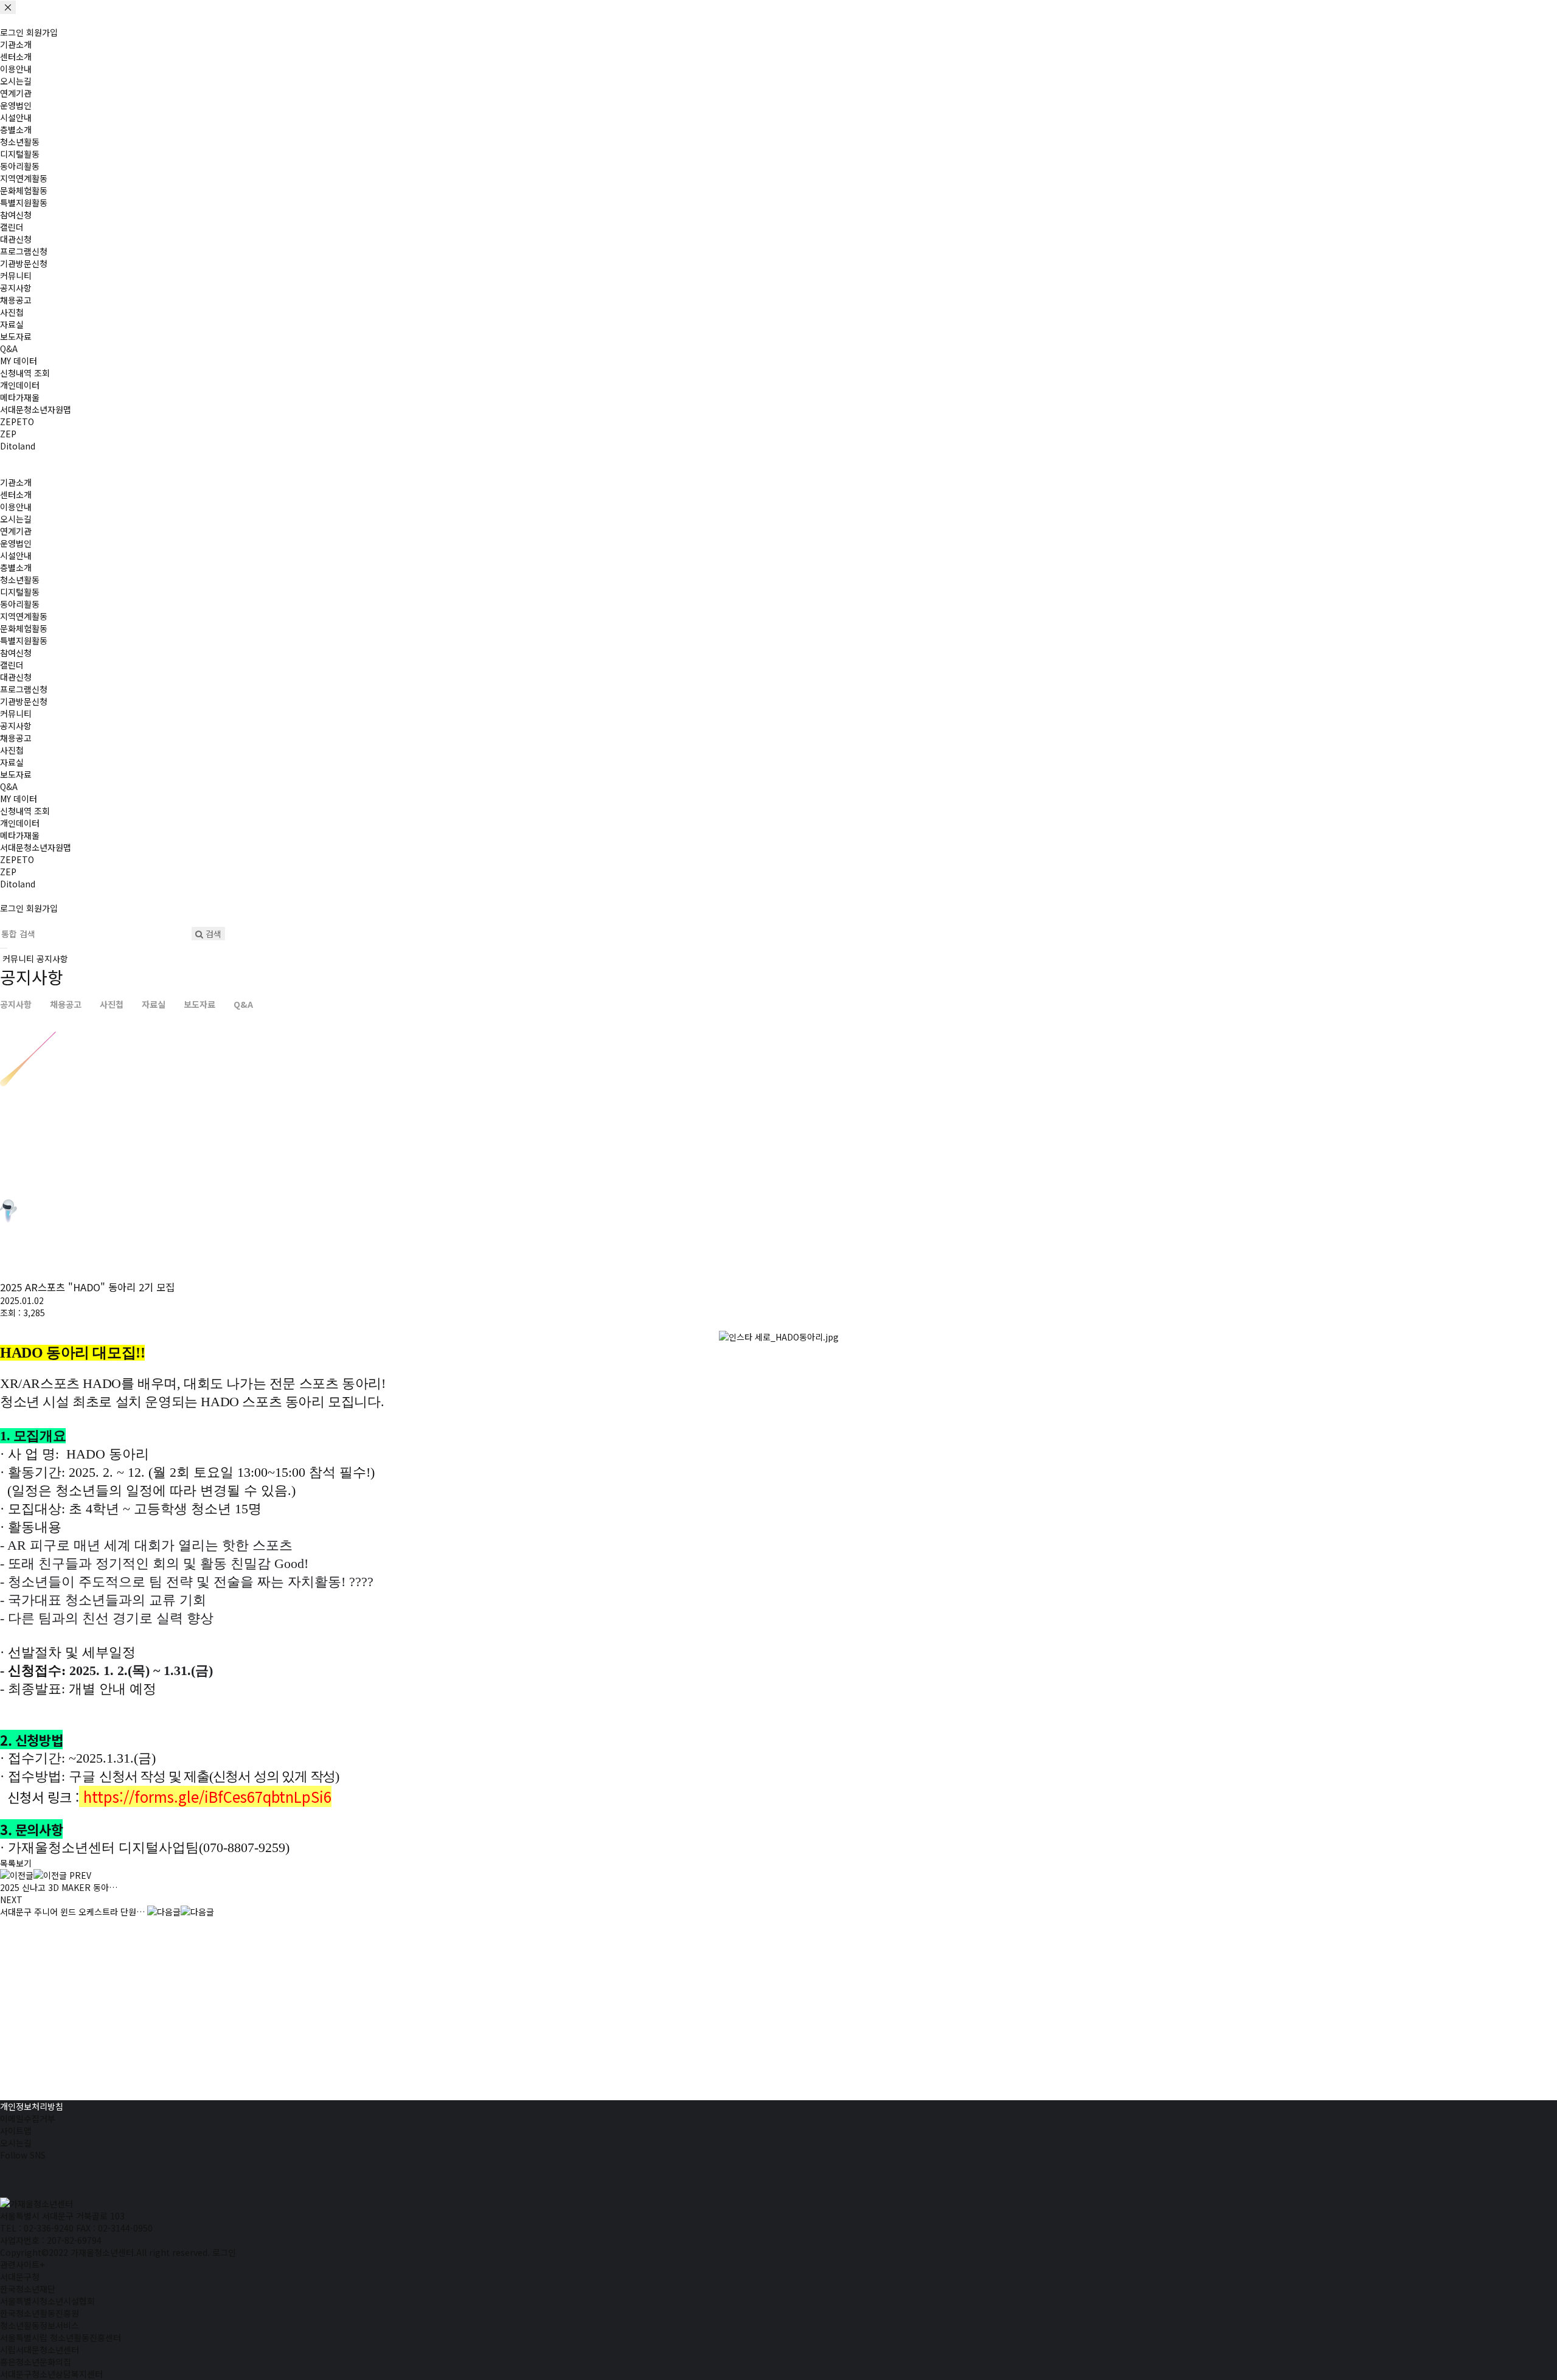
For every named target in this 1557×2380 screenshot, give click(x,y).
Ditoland (18, 446)
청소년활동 (20, 142)
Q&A (9, 349)
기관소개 (16, 44)
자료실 (12, 324)
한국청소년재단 (28, 2289)
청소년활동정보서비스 (40, 2325)
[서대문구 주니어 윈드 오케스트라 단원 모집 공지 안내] (181, 1912)
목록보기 (16, 1863)
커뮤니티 (16, 276)
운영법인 (16, 105)
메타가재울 (20, 397)
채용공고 (16, 300)
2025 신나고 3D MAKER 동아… (59, 1881)
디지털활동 (20, 154)
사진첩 (12, 312)
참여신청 (16, 215)
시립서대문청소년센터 (40, 2350)
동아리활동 (20, 166)
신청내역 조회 (25, 373)
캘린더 (12, 227)
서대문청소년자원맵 (36, 409)
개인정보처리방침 (32, 2106)
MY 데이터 (19, 361)
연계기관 (16, 93)
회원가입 (42, 32)
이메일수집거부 (28, 2118)
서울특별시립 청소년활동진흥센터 (61, 2337)
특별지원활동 (24, 203)
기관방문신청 (24, 263)
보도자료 (16, 336)
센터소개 (16, 57)
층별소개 (16, 130)
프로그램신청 (24, 251)
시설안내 (16, 117)
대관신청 (16, 239)
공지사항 (16, 288)
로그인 (12, 32)
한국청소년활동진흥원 (40, 2313)
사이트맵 (16, 2131)
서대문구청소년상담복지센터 (51, 2374)
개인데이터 (20, 385)
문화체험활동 (24, 190)
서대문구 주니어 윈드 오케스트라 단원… (72, 1906)
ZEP (8, 434)
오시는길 (16, 81)
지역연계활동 (24, 178)
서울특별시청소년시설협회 (47, 2301)
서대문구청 (20, 2277)
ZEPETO (17, 422)
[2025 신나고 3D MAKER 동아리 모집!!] (33, 1875)
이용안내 (16, 69)
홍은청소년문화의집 (36, 2362)
